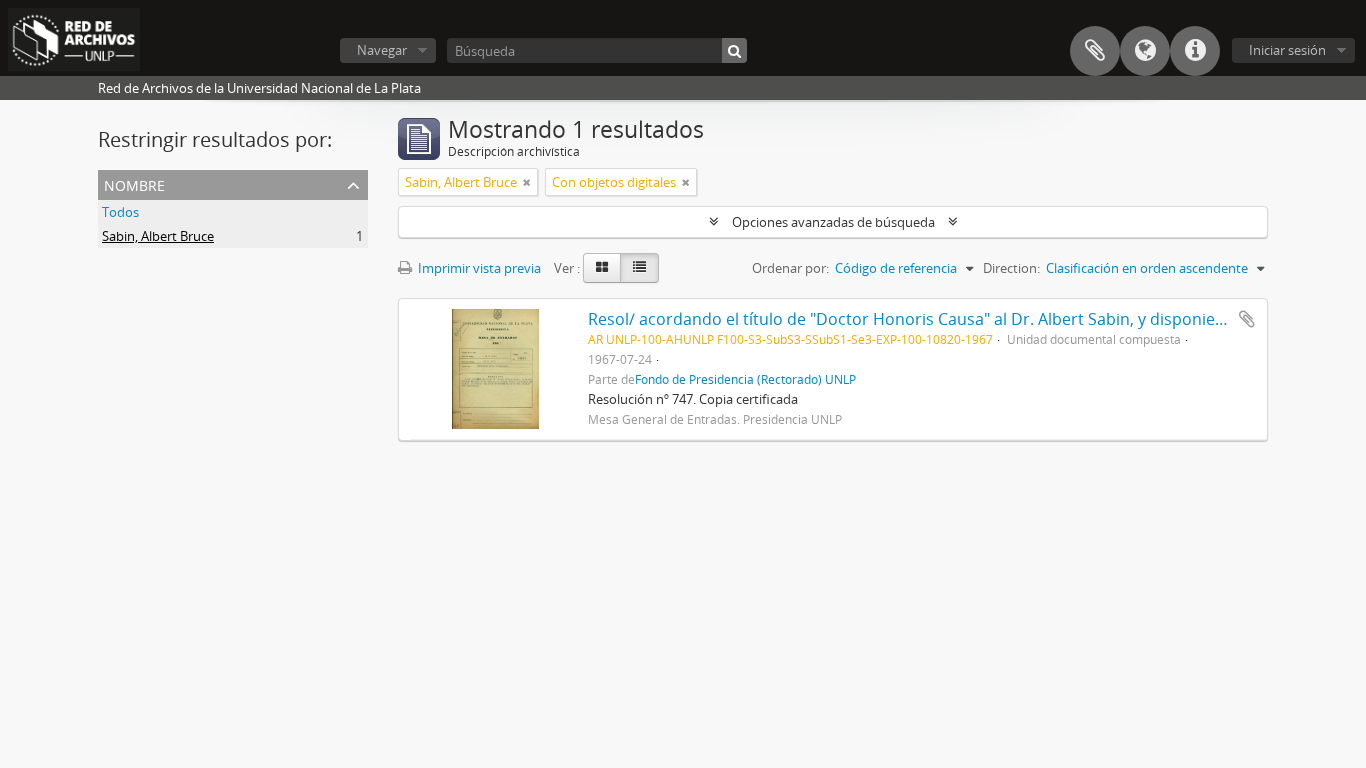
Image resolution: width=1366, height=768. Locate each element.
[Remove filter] (527, 182)
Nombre (134, 183)
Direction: (1011, 268)
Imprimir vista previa (478, 268)
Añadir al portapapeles (1247, 319)
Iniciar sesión (1287, 50)
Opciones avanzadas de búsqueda (833, 222)
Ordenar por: (790, 268)
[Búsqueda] (734, 50)
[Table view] (639, 268)
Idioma (1145, 51)
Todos (120, 212)
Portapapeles (1095, 51)
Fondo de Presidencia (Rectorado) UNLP (745, 379)
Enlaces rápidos (1195, 51)
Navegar (382, 50)
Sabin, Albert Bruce (158, 236)
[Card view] (602, 268)
